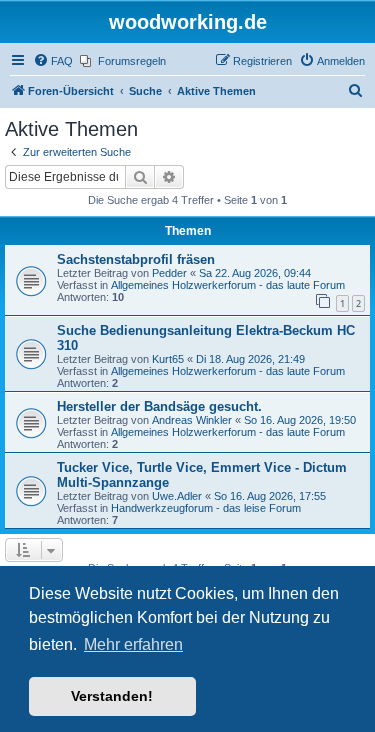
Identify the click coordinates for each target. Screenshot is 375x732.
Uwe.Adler (177, 496)
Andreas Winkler (192, 420)
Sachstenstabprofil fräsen (136, 259)
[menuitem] (53, 61)
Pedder (169, 273)
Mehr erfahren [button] (133, 644)
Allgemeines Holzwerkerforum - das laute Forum (228, 285)
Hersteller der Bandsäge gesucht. (159, 406)
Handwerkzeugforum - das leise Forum (206, 508)
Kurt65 (168, 359)
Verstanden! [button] (112, 696)
